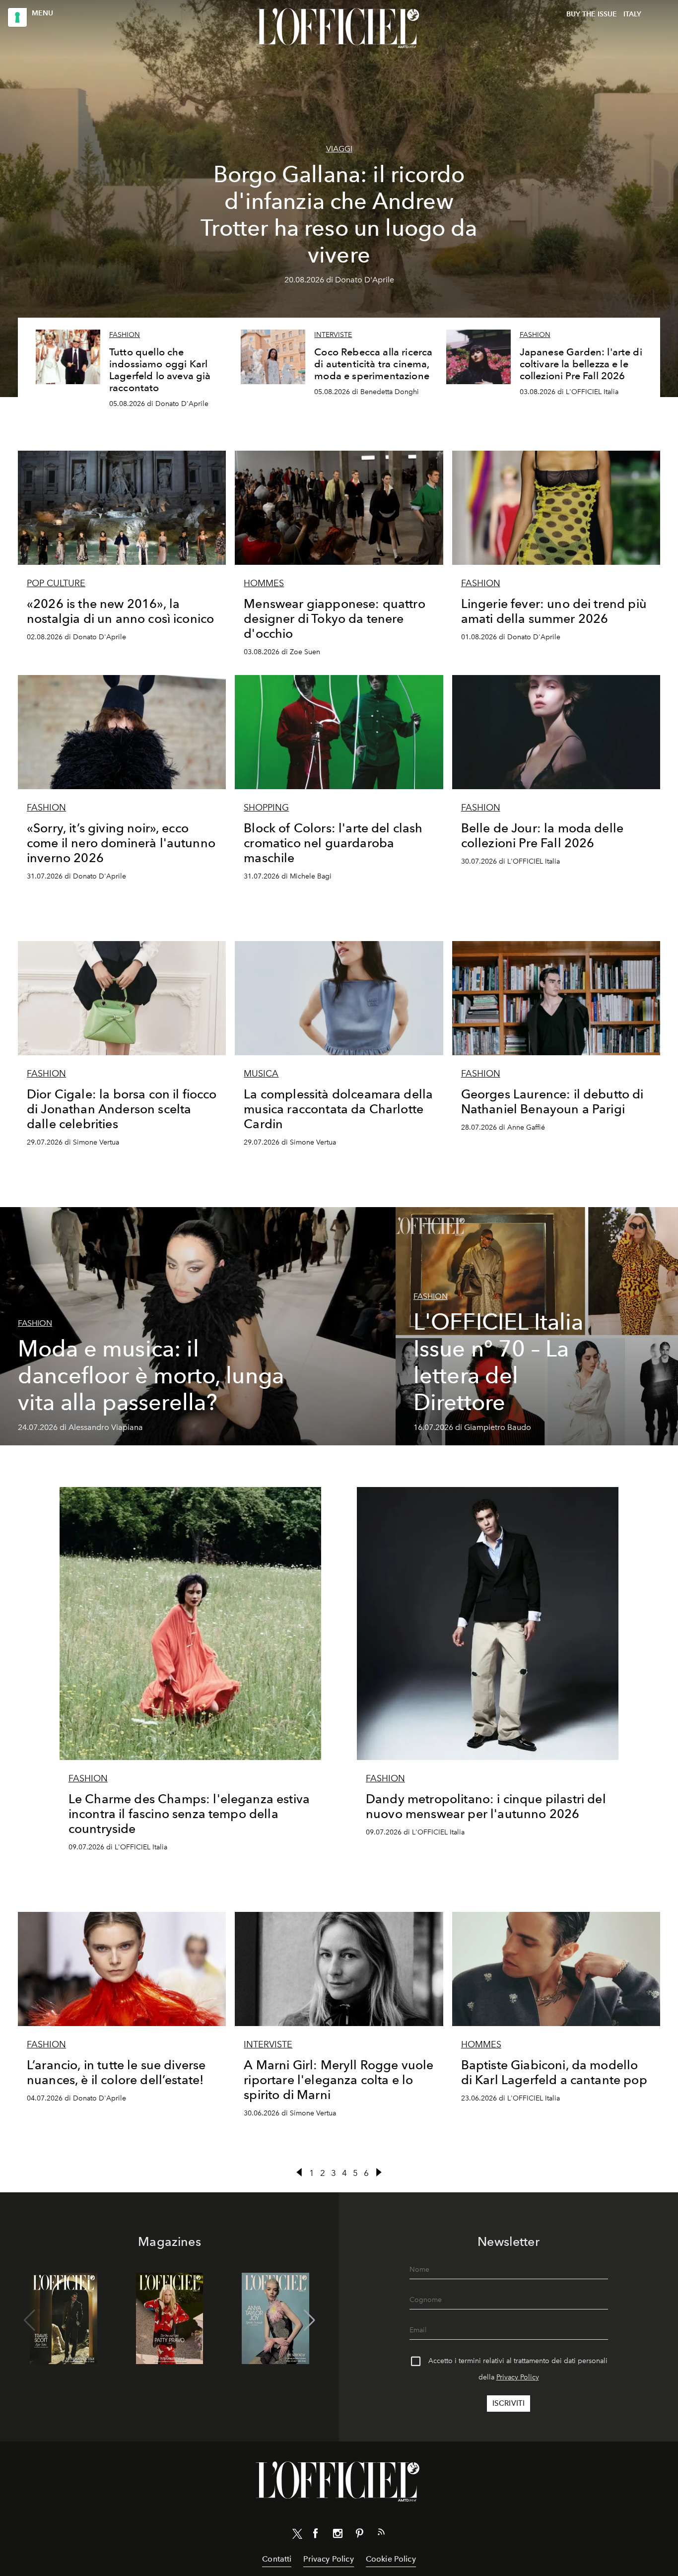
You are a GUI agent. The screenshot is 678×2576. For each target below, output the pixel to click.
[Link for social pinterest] (359, 2535)
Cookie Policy (391, 2559)
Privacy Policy (518, 2377)
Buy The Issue (592, 14)
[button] (309, 2320)
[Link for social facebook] (316, 2535)
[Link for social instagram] (338, 2535)
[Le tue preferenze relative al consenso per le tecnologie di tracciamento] (17, 17)
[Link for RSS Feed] (381, 2534)
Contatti (277, 2559)
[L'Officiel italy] (339, 28)
